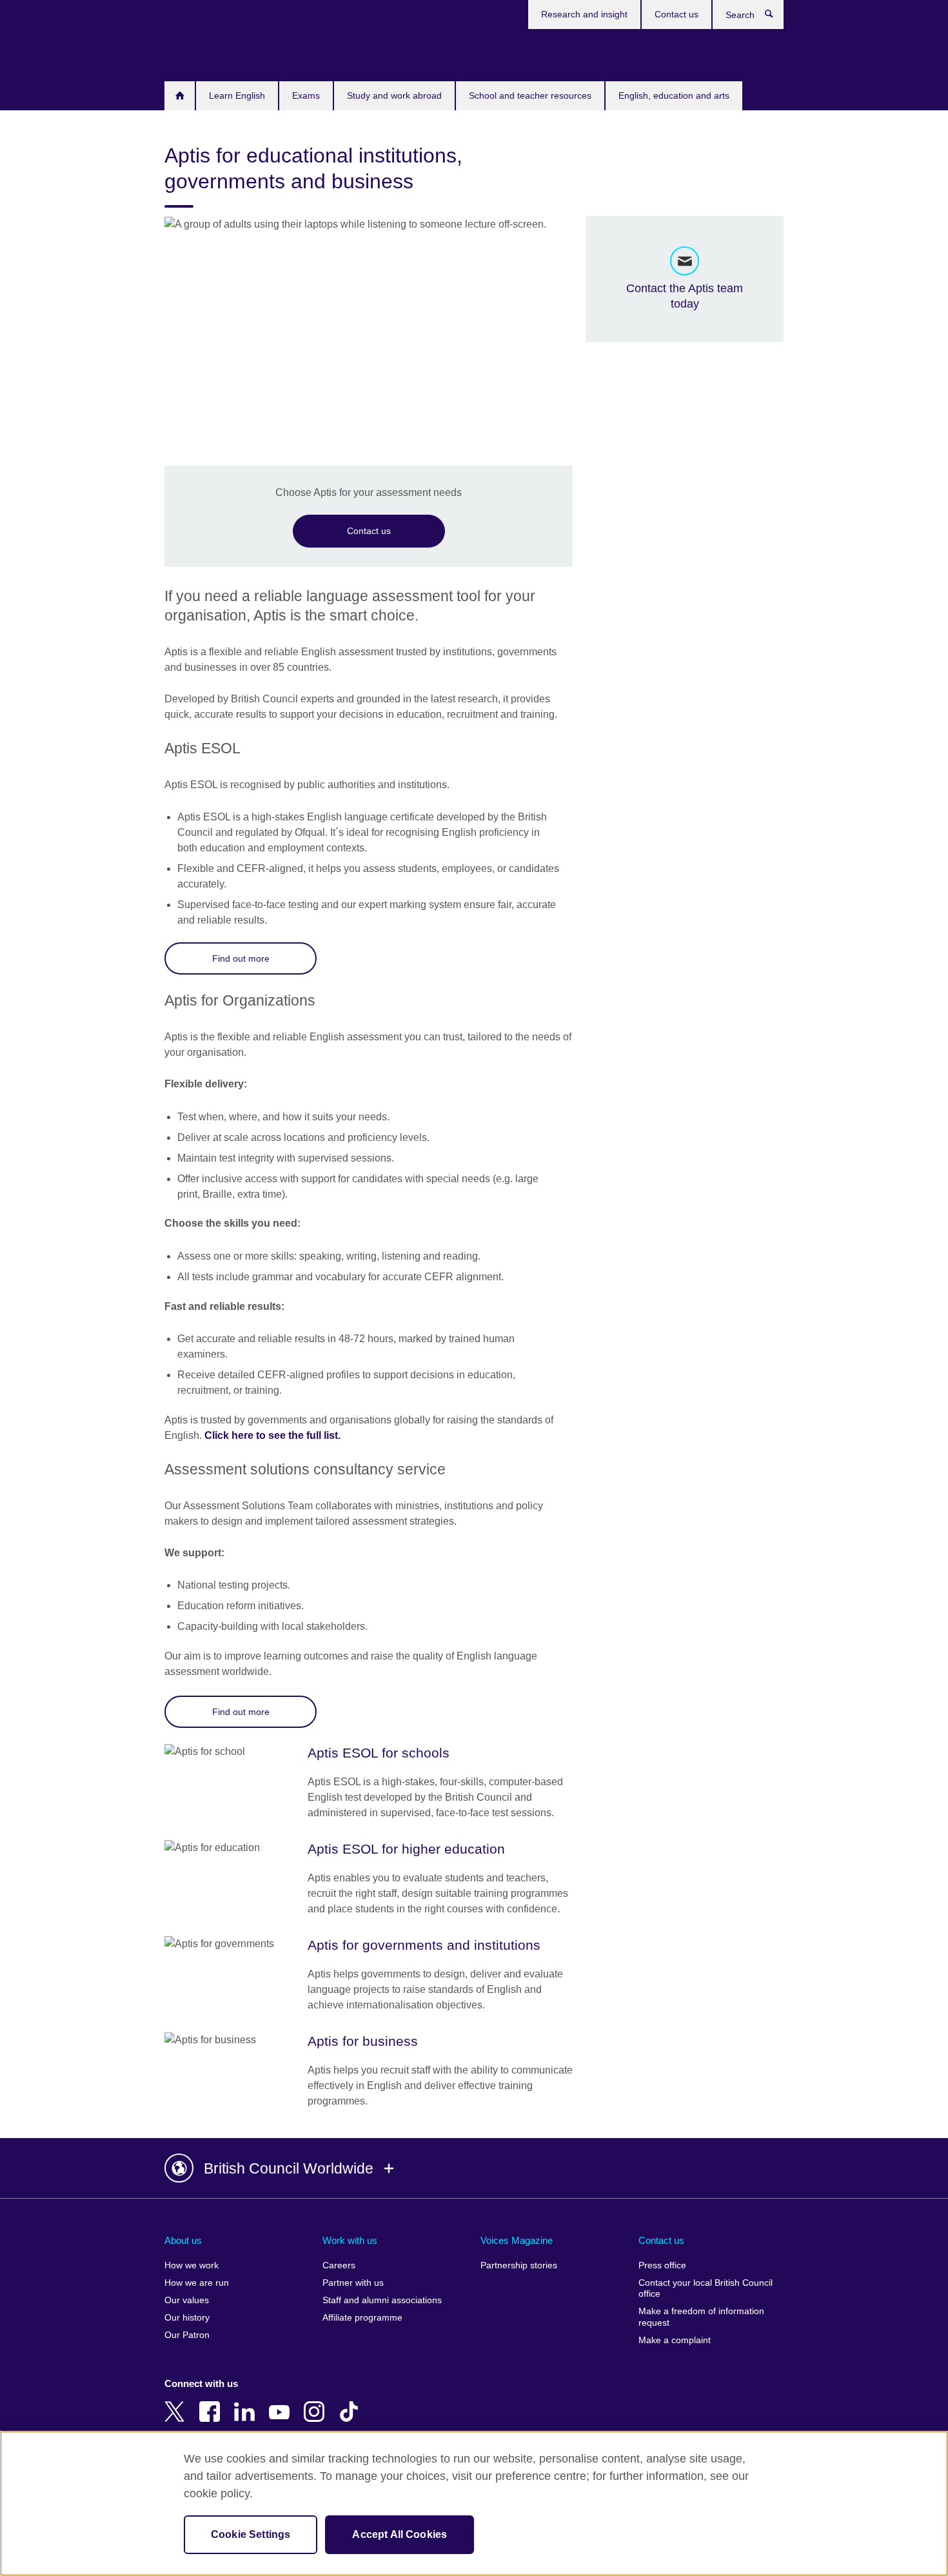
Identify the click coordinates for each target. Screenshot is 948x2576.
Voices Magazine (517, 2240)
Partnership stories (519, 2265)
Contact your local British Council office (706, 2289)
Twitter (177, 2403)
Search (775, 17)
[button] (474, 2168)
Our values (187, 2300)
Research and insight (584, 14)
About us (183, 2240)
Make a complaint (675, 2340)
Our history (187, 2318)
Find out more (241, 958)
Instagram (317, 2403)
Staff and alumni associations (382, 2300)
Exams (306, 95)
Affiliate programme (362, 2318)
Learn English (237, 95)
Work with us (350, 2240)
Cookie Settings (251, 2534)
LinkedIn (247, 2403)
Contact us (676, 14)
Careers (339, 2265)
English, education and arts (674, 95)
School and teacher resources (530, 95)
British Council (202, 53)
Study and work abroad (394, 95)
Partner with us (353, 2283)
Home (180, 96)
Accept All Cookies (400, 2534)
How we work (192, 2265)
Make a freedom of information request (701, 2317)
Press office (662, 2265)
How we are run (197, 2283)
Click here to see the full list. (272, 1435)
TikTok (351, 2403)
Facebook (212, 2403)
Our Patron (187, 2335)
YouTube (282, 2403)
